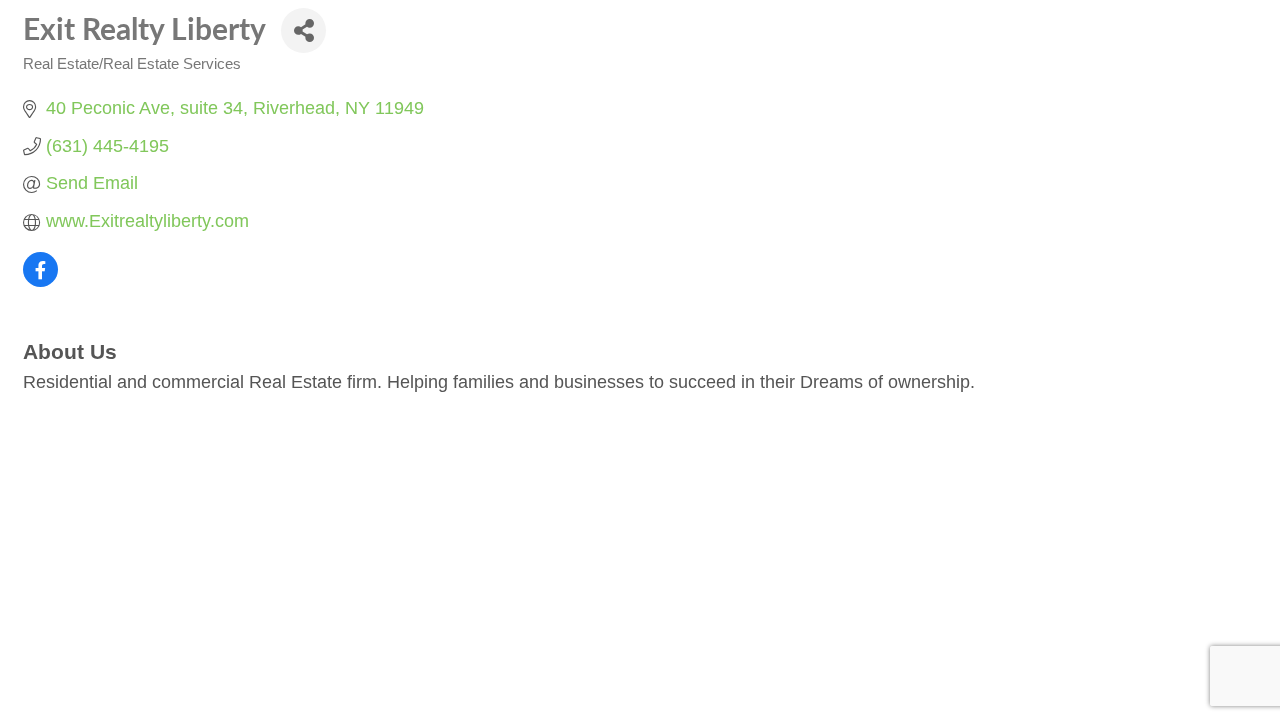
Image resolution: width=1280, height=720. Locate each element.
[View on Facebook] (40, 281)
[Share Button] (303, 30)
